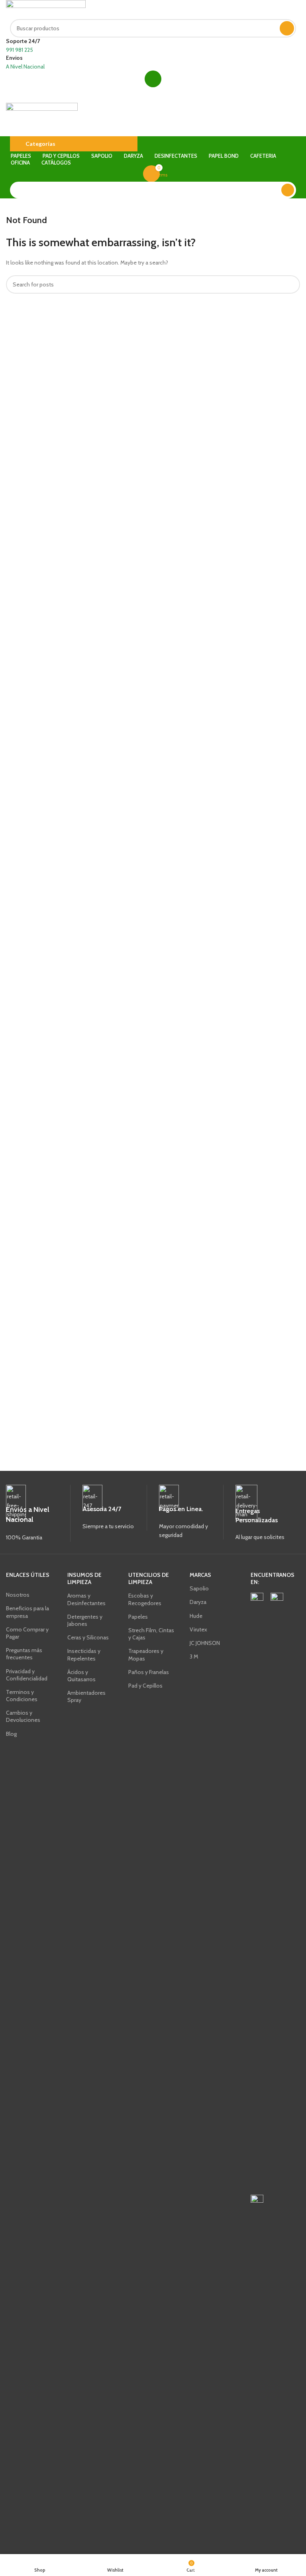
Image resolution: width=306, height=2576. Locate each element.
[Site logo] (46, 9)
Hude (196, 1616)
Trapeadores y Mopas (146, 1655)
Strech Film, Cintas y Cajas (151, 1634)
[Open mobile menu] (153, 95)
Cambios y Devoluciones (23, 1716)
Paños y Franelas (149, 1672)
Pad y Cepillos (145, 1686)
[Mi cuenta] (153, 79)
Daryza (198, 1602)
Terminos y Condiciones (22, 1696)
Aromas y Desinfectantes (86, 1599)
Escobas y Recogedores (145, 1599)
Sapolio (199, 1588)
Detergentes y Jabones (85, 1620)
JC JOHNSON (205, 1643)
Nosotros (18, 1595)
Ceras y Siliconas (88, 1637)
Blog (11, 1734)
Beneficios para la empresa (27, 1612)
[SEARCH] (287, 28)
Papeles (138, 1617)
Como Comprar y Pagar (27, 1633)
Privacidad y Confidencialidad (27, 1675)
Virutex (198, 1629)
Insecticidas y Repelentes (84, 1655)
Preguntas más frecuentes (24, 1654)
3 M (194, 1657)
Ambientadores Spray (86, 1696)
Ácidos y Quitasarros (81, 1676)
